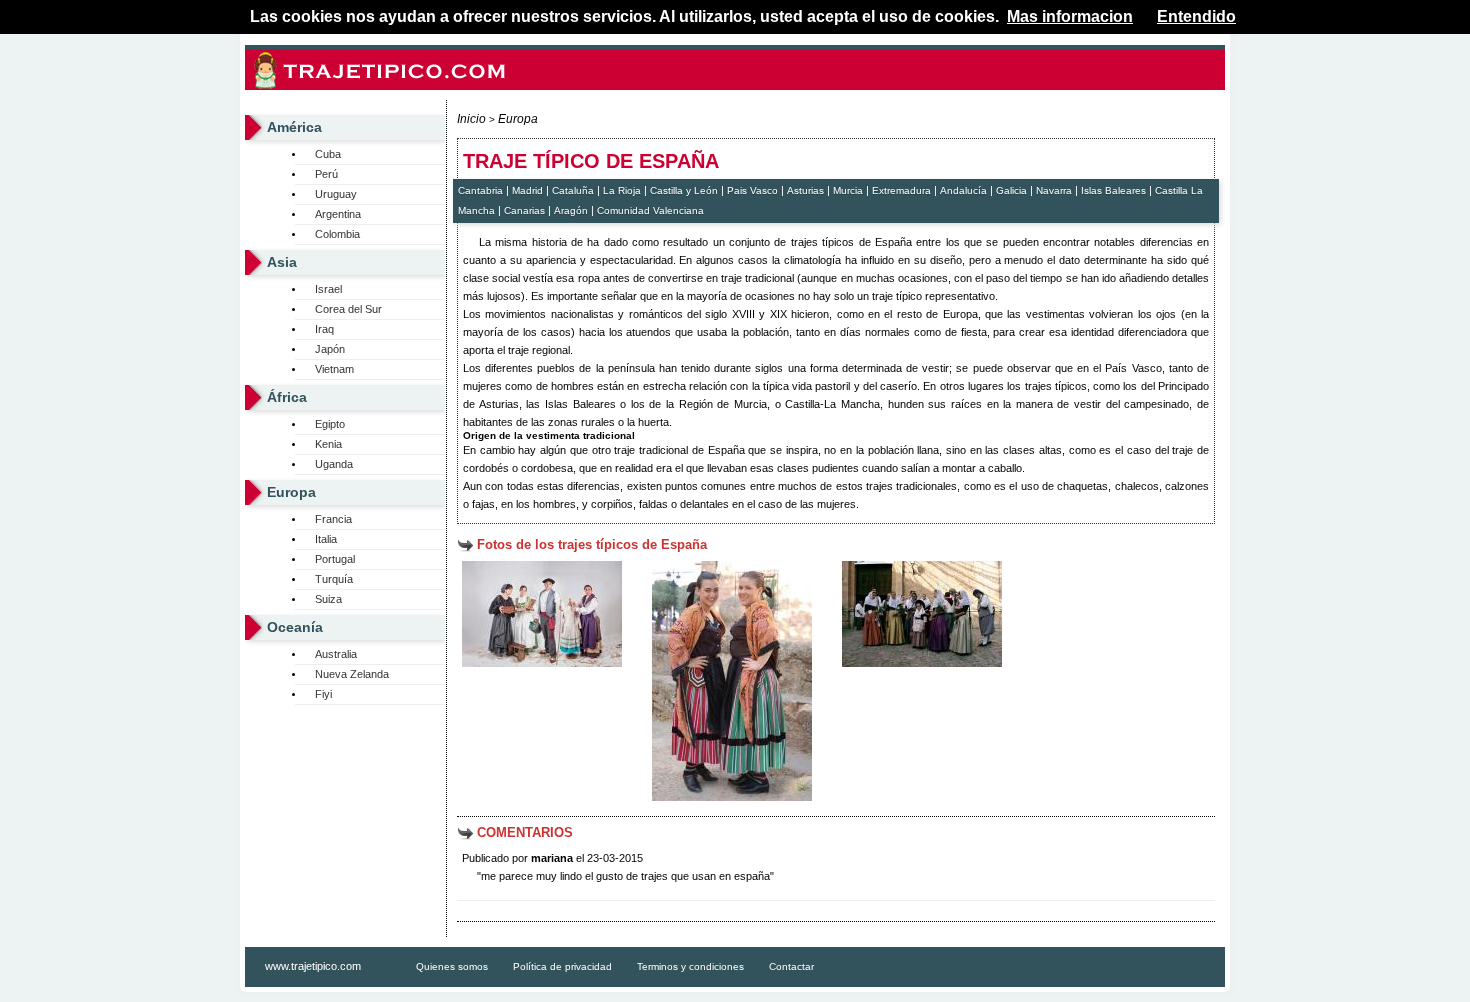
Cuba (328, 154)
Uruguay (336, 194)
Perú (326, 174)
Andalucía (963, 190)
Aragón (571, 210)
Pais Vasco (752, 190)
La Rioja (622, 190)
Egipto (330, 424)
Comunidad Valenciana (650, 210)
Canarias (524, 210)
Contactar (791, 966)
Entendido (1196, 16)
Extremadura (901, 190)
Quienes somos (452, 966)
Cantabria (480, 190)
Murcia (848, 190)
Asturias (805, 190)
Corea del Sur (348, 309)
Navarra (1054, 190)
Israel (328, 289)
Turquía (334, 579)
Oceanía (295, 627)
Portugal (335, 559)
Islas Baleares (1113, 190)
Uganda (334, 464)
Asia (282, 262)
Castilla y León (684, 190)
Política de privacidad (562, 966)
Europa (291, 492)
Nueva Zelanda (352, 674)
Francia (333, 519)
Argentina (338, 214)
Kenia (328, 444)
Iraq (324, 329)
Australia (336, 654)
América (294, 127)
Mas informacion (1070, 16)
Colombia (337, 234)
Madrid (527, 190)
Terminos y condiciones (690, 966)
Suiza (328, 599)
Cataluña (573, 190)
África (287, 397)
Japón (330, 349)
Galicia (1011, 190)
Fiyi (323, 694)
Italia (326, 539)
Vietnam (334, 369)
